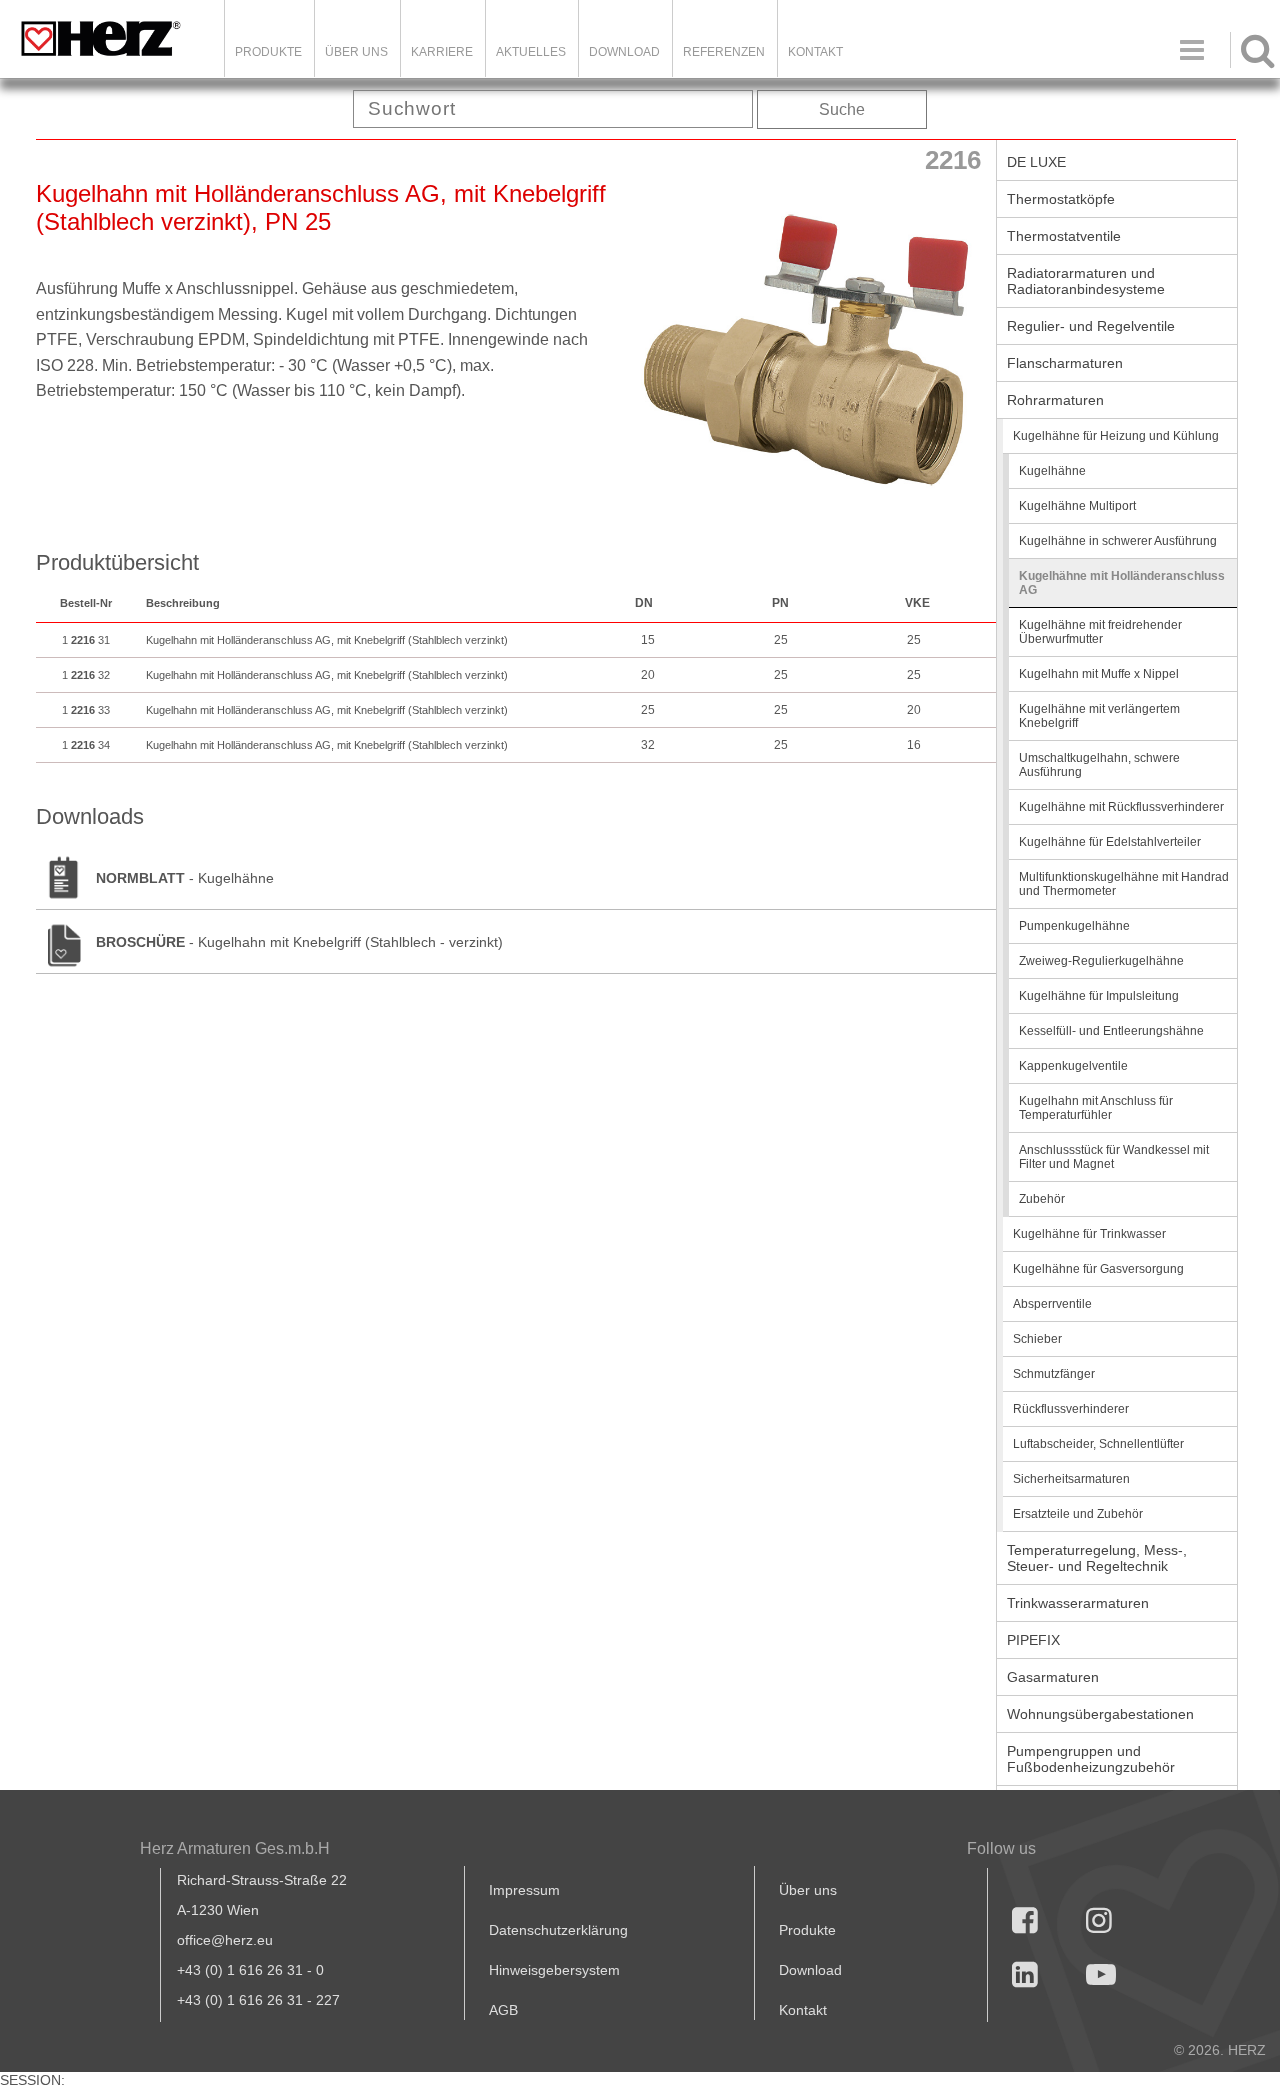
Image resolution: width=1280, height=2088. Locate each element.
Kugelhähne (1052, 471)
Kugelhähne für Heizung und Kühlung (1116, 436)
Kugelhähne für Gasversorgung (1098, 1269)
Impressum (524, 1890)
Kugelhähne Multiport (1077, 506)
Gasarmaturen (1053, 1677)
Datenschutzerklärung (558, 1930)
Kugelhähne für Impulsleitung (1099, 996)
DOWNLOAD (624, 52)
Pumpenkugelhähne (1074, 926)
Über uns (808, 1890)
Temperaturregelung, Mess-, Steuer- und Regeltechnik (1097, 1558)
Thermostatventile (1064, 236)
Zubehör (1042, 1199)
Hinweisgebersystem (554, 1970)
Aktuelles (531, 52)
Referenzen (724, 52)
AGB (503, 2010)
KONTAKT (815, 52)
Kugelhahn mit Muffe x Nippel (1099, 674)
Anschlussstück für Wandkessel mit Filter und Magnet (1114, 1157)
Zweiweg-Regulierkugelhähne (1101, 961)
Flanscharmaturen (1065, 363)
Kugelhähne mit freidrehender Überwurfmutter (1100, 632)
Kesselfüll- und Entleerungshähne (1111, 1031)
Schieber (1037, 1339)
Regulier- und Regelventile (1091, 326)
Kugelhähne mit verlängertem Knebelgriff (1099, 716)
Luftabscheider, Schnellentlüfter (1098, 1444)
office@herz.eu (225, 1940)
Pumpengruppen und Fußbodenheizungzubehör (1091, 1759)
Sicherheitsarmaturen (1071, 1479)
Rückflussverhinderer (1071, 1409)
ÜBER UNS (356, 52)
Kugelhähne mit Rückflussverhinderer (1121, 807)
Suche (842, 109)
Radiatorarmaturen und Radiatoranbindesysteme (1086, 281)
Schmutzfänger (1054, 1374)
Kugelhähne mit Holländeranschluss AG (1122, 583)
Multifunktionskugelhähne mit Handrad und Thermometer (1124, 884)
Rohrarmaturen (1055, 400)
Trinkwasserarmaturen (1078, 1603)
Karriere (442, 52)
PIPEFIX (1033, 1640)
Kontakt (803, 2010)
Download (810, 1970)
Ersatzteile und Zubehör (1078, 1514)
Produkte (268, 52)
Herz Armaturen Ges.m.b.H (235, 1848)
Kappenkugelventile (1073, 1066)
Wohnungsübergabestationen (1100, 1714)
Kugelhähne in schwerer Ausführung (1118, 541)
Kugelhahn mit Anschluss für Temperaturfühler (1096, 1108)
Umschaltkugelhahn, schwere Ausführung (1099, 765)
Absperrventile (1052, 1304)
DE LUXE (1036, 162)
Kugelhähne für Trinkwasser (1089, 1234)
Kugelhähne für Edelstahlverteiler (1110, 842)
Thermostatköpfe (1061, 199)
